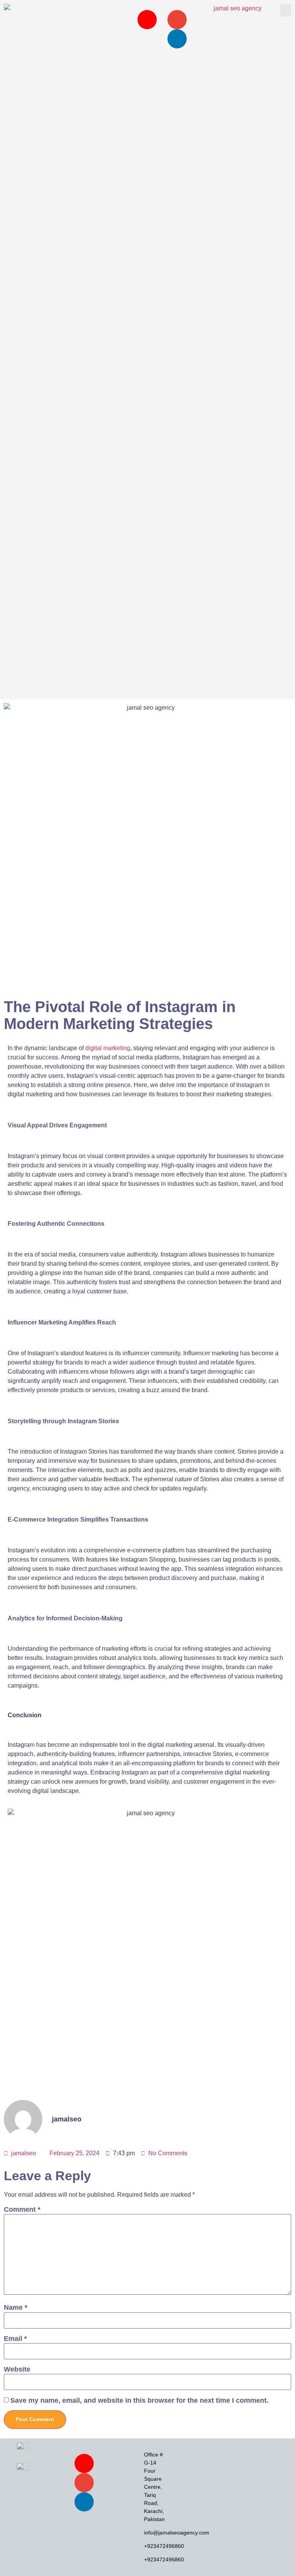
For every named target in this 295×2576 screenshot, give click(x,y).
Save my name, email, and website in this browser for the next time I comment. (139, 2401)
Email (15, 2339)
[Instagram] (147, 20)
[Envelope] (177, 20)
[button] (286, 10)
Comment (22, 2210)
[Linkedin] (177, 39)
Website (17, 2369)
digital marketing (108, 1048)
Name (16, 2308)
